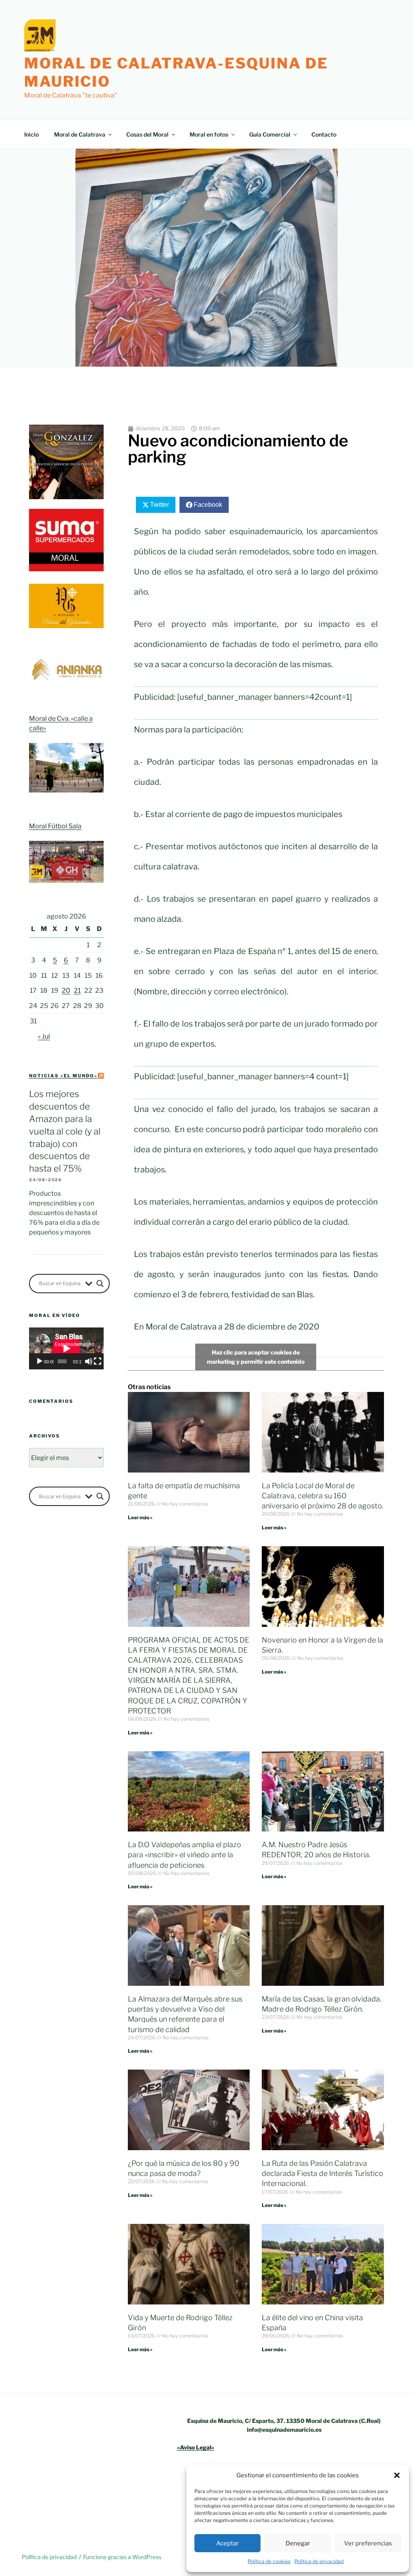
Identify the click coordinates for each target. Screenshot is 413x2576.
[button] (397, 2475)
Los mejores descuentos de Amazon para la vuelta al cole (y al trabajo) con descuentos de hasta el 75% (65, 1131)
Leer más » (140, 1517)
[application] (66, 1348)
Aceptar (227, 2543)
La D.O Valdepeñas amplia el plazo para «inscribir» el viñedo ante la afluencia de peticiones (185, 1855)
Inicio (31, 134)
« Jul (44, 1036)
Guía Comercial (270, 134)
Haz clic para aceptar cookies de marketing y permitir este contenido (256, 1357)
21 (77, 990)
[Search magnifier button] (100, 1284)
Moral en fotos (209, 134)
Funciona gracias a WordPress (122, 2557)
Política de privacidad (319, 2561)
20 (66, 990)
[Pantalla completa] (98, 1361)
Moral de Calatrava (80, 134)
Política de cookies (269, 2561)
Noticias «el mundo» (63, 1076)
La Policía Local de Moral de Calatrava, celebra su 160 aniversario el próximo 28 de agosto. (322, 1496)
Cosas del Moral (147, 134)
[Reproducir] (40, 1361)
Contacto (324, 134)
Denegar (298, 2543)
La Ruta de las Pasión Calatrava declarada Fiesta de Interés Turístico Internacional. (322, 2173)
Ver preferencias (368, 2543)
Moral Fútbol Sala (55, 826)
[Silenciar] (89, 1361)
